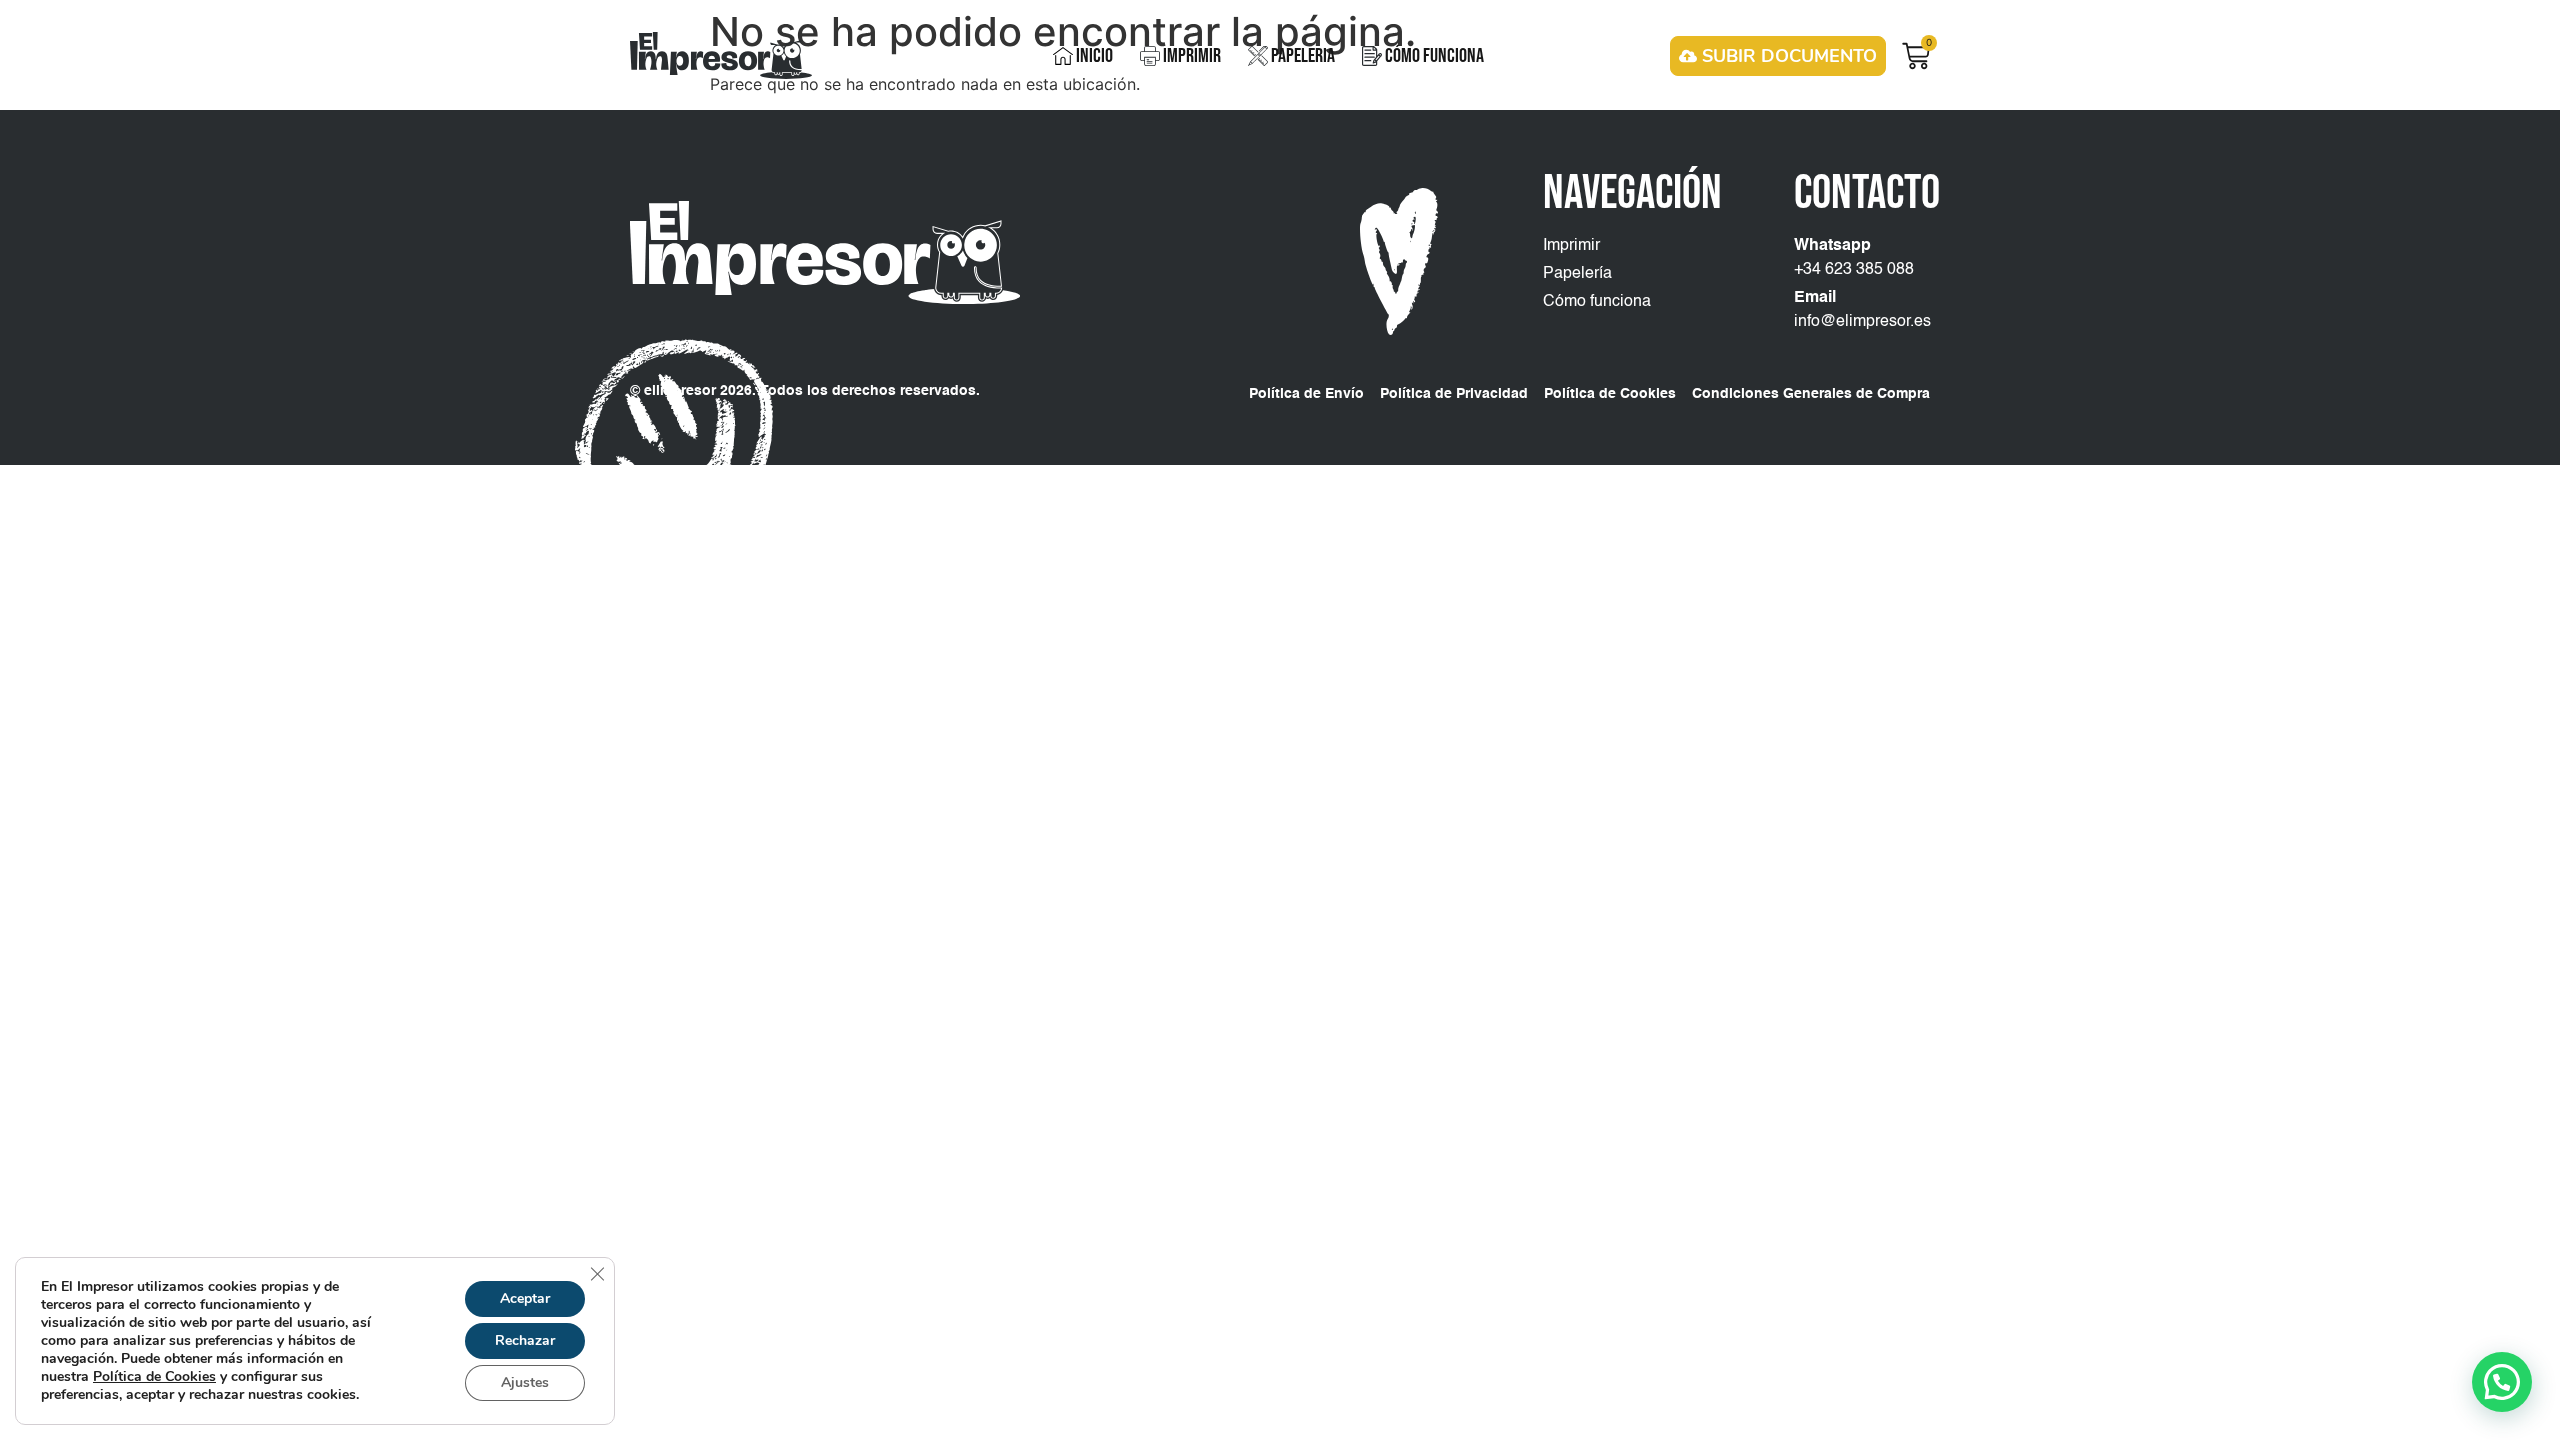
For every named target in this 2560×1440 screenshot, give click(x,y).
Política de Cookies (154, 1376)
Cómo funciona (1434, 56)
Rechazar (525, 1340)
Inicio (1094, 56)
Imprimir (1192, 56)
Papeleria (1303, 56)
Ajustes (525, 1382)
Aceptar (525, 1298)
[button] (2502, 1382)
